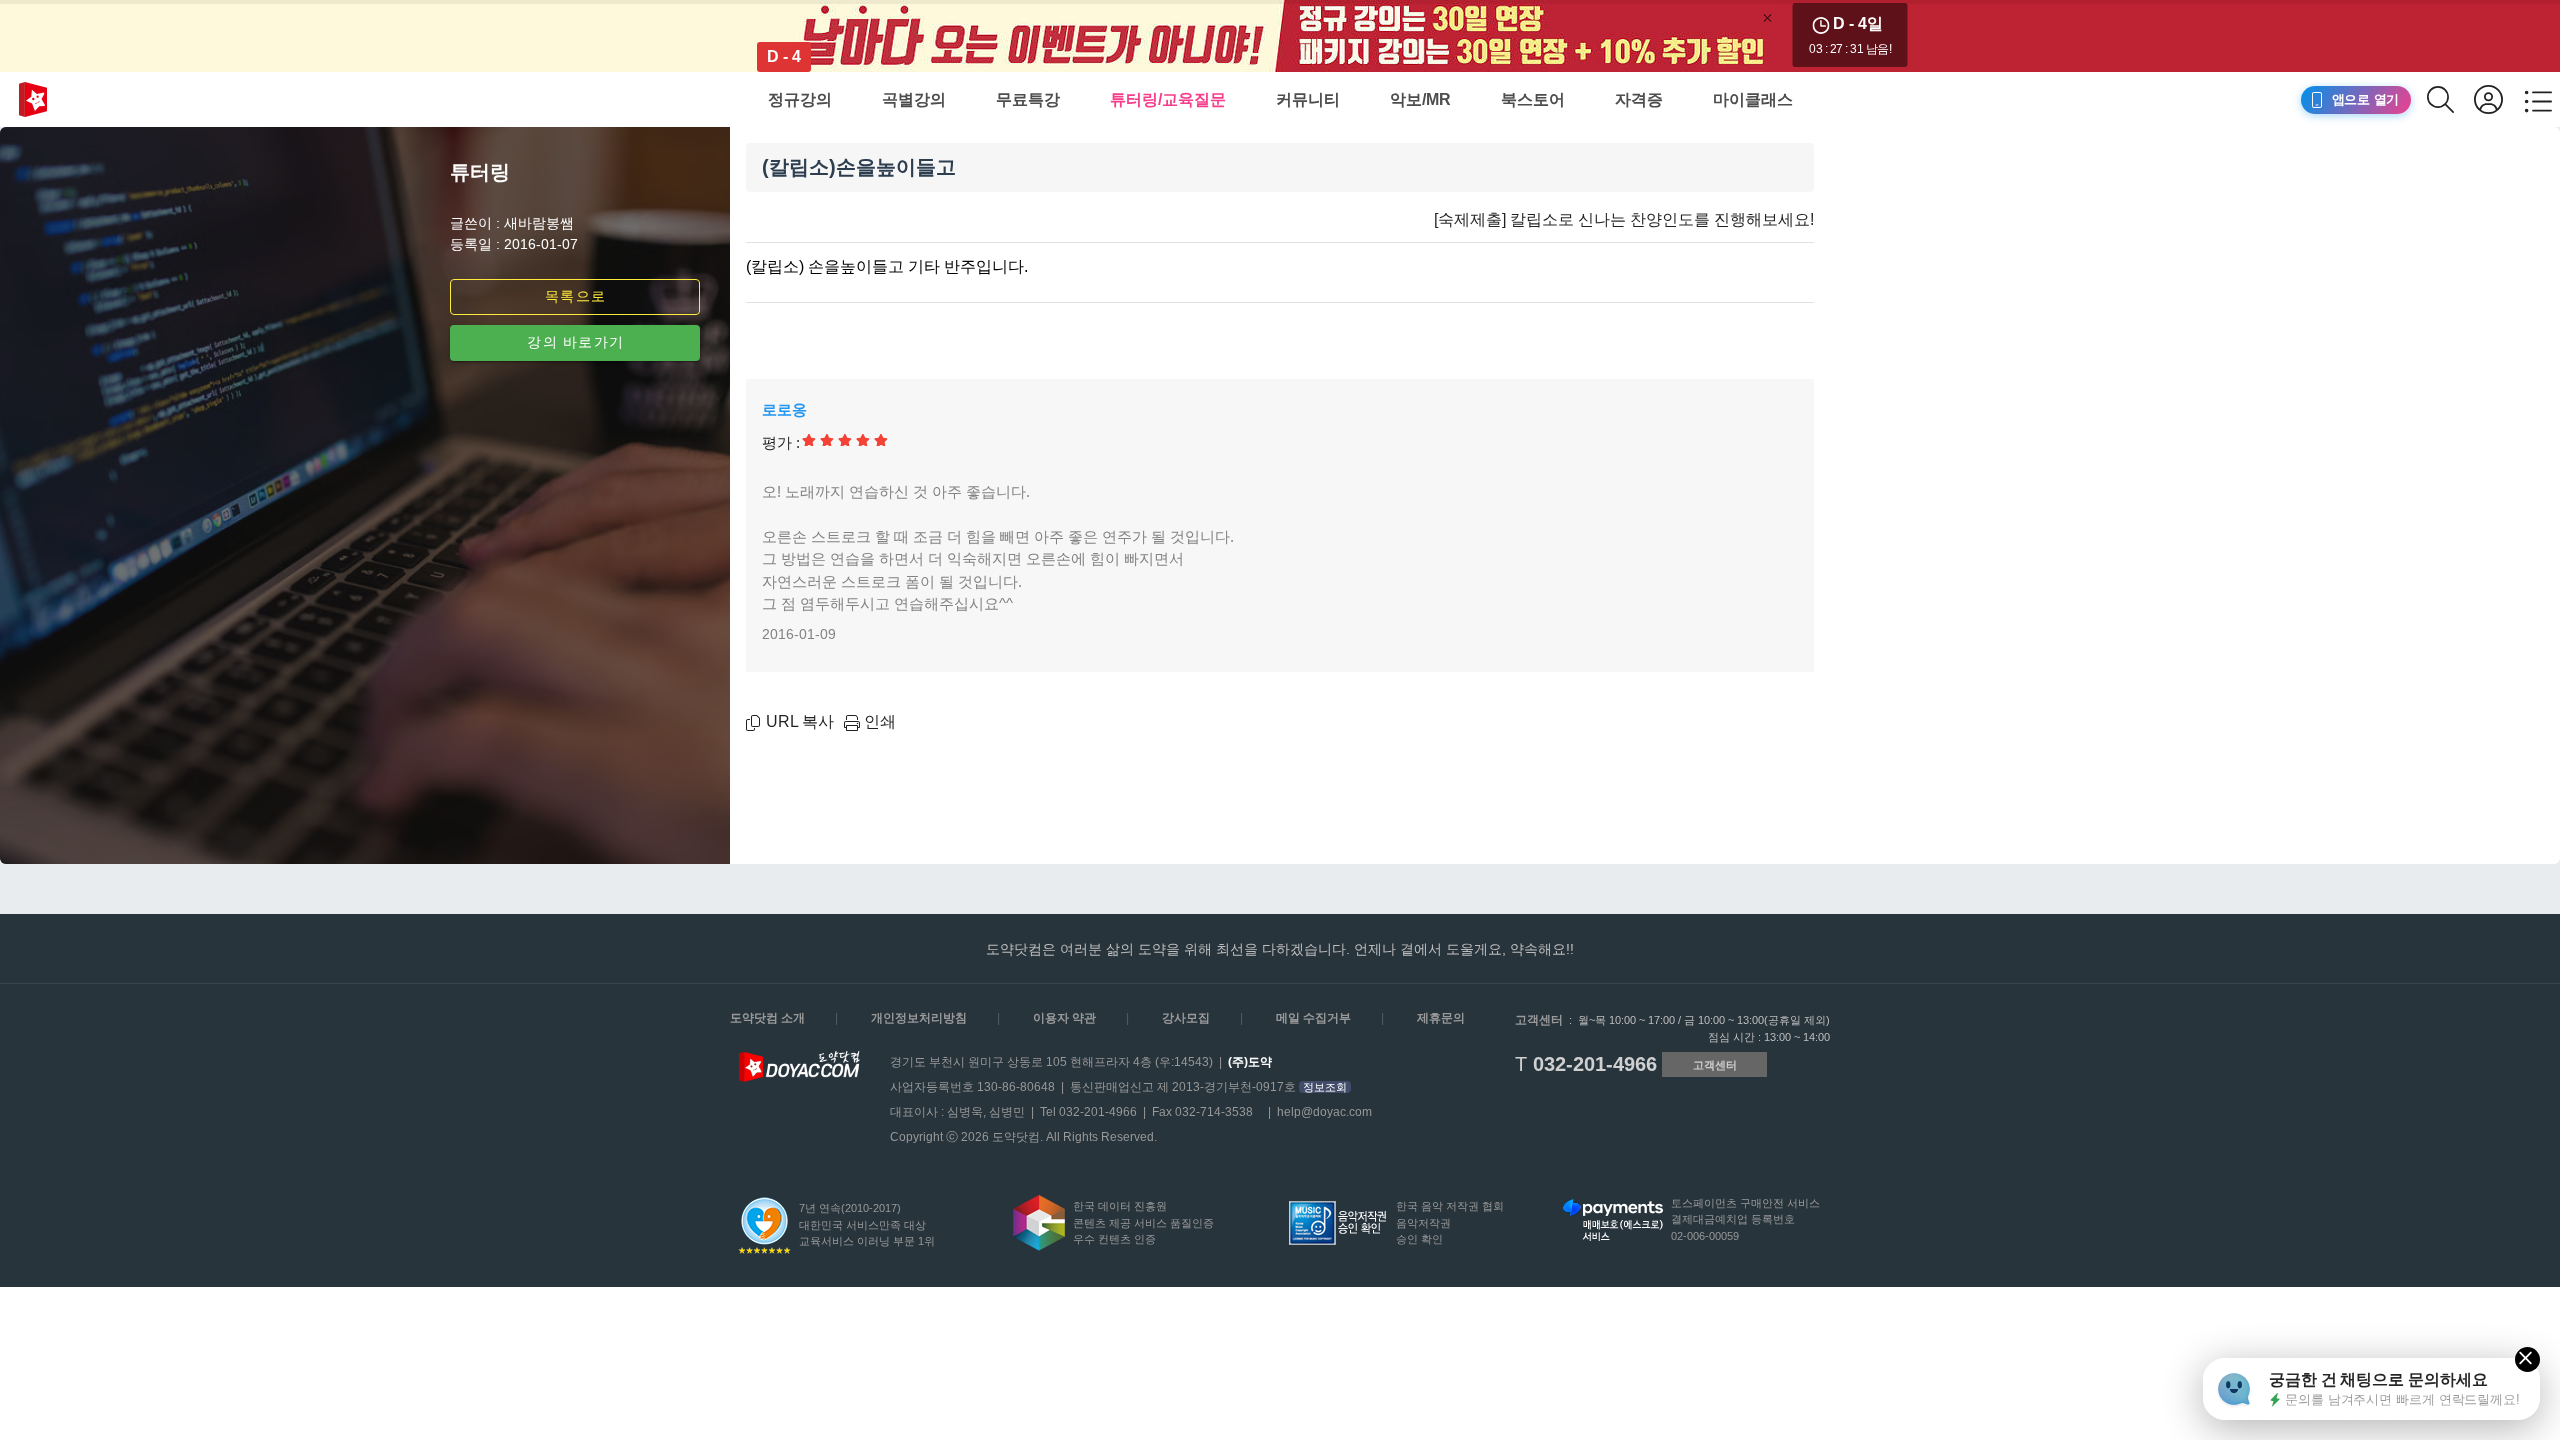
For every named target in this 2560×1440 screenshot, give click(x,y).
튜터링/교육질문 (1168, 99)
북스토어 (1533, 99)
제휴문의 (1441, 1018)
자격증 (1639, 99)
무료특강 (1028, 99)
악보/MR (1420, 99)
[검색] (2450, 99)
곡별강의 (914, 99)
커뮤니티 (1308, 99)
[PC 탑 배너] (1280, 36)
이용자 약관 (1064, 1018)
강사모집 (1186, 1018)
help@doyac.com (1324, 1112)
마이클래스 (1753, 99)
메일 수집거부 (1313, 1018)
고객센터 (1715, 1065)
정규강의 (800, 99)
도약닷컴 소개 (767, 1018)
